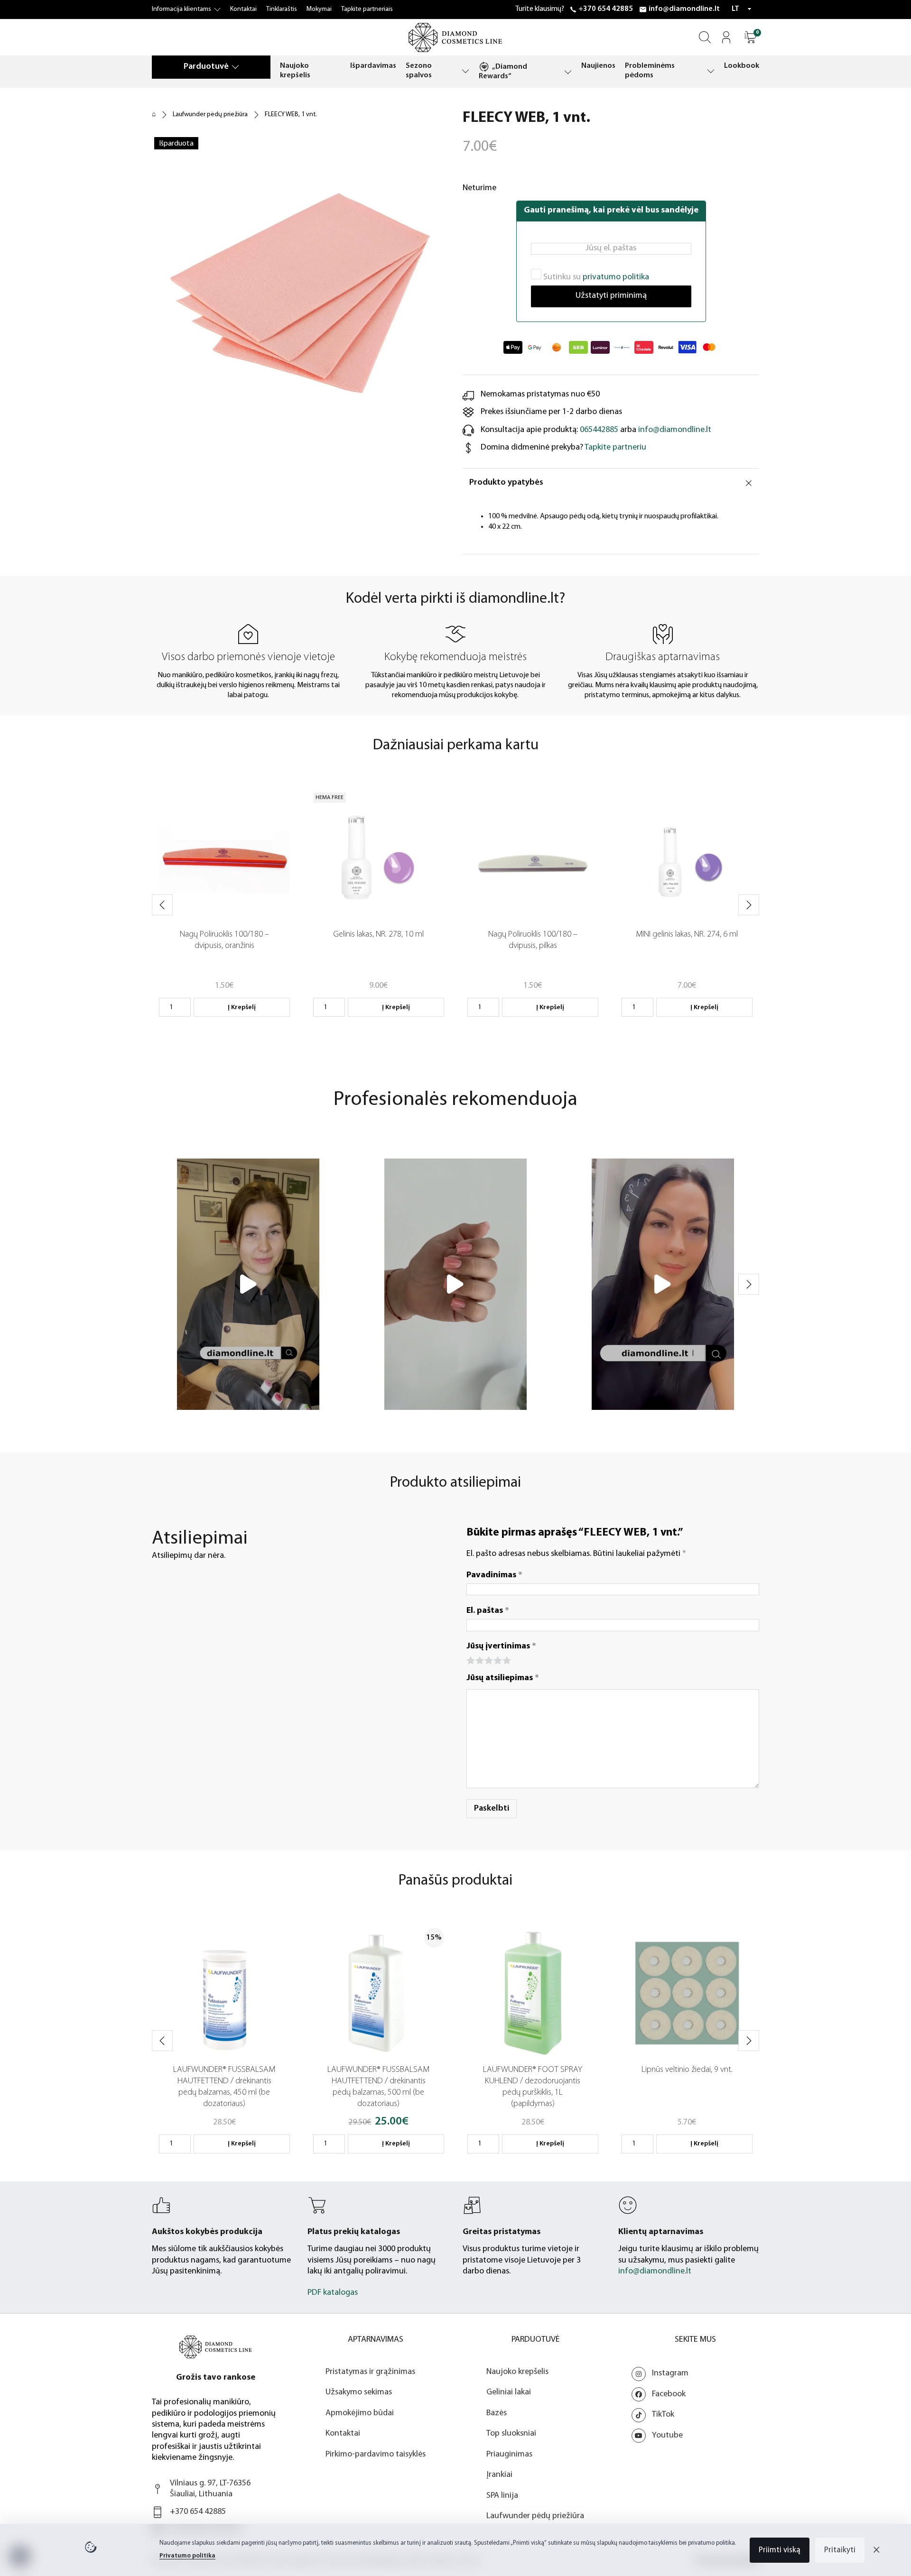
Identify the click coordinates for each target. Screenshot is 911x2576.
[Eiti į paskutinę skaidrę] (162, 905)
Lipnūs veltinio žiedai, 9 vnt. (687, 2070)
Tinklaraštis (282, 9)
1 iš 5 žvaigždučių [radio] (470, 1660)
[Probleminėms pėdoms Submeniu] (711, 71)
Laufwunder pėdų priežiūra (210, 115)
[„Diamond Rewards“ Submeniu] (568, 72)
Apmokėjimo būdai (360, 2413)
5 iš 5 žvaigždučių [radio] (506, 1660)
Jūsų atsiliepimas (503, 1678)
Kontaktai (243, 9)
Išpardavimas (373, 66)
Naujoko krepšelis (295, 71)
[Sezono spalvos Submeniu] (465, 71)
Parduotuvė (206, 67)
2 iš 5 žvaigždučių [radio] (479, 1660)
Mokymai (319, 9)
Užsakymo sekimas (359, 2392)
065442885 (599, 430)
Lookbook (742, 66)
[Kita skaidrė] (749, 905)
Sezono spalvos (419, 71)
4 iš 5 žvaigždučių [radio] (497, 1660)
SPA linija (502, 2496)
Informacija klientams (181, 9)
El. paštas (488, 1611)
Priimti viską (780, 2550)
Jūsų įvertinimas (501, 1647)
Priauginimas (509, 2455)
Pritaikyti (840, 2550)
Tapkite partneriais (367, 9)
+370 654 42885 (606, 9)
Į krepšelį (242, 1007)
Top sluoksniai (511, 2434)
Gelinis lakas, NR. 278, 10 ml (378, 935)
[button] (750, 37)
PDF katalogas (333, 2293)
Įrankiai (499, 2475)
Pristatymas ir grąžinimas (370, 2372)
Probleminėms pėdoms (650, 71)
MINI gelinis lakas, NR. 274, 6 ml (687, 935)
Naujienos (598, 66)
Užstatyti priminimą (611, 296)
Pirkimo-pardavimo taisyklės (376, 2455)
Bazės (497, 2413)
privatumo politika (616, 277)
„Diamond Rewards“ (503, 72)
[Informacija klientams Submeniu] (217, 9)
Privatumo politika (187, 2556)
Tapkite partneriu (615, 448)
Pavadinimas (494, 1575)
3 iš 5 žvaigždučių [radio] (488, 1660)
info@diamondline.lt (684, 9)
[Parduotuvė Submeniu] (235, 67)
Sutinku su (595, 277)
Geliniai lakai (509, 2392)
